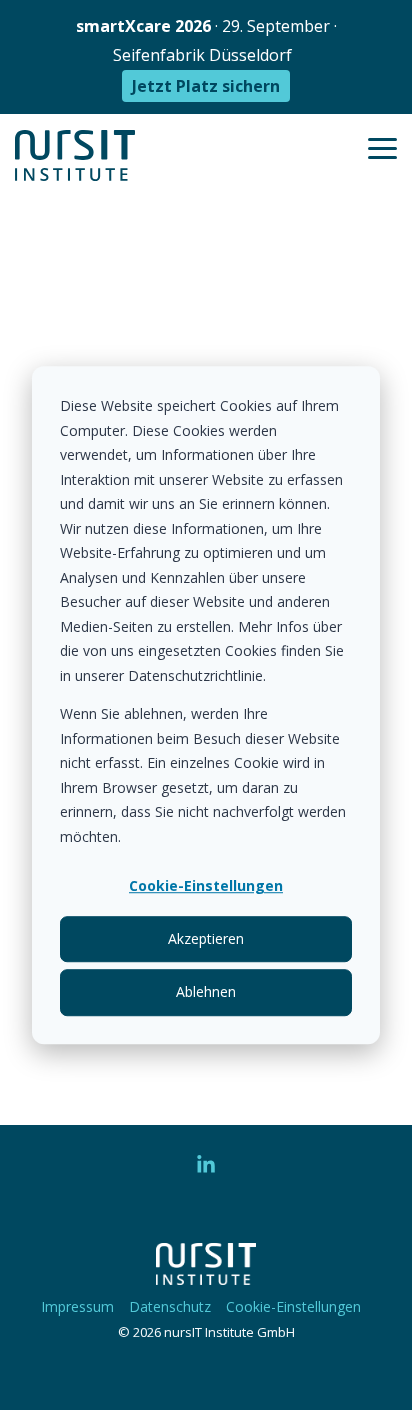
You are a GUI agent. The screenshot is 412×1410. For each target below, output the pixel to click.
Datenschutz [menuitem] (170, 1306)
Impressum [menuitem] (77, 1306)
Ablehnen (206, 991)
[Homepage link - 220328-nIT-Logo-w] (206, 1274)
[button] (382, 147)
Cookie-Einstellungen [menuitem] (293, 1306)
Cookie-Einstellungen (206, 885)
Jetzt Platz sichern (206, 86)
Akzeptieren (206, 938)
